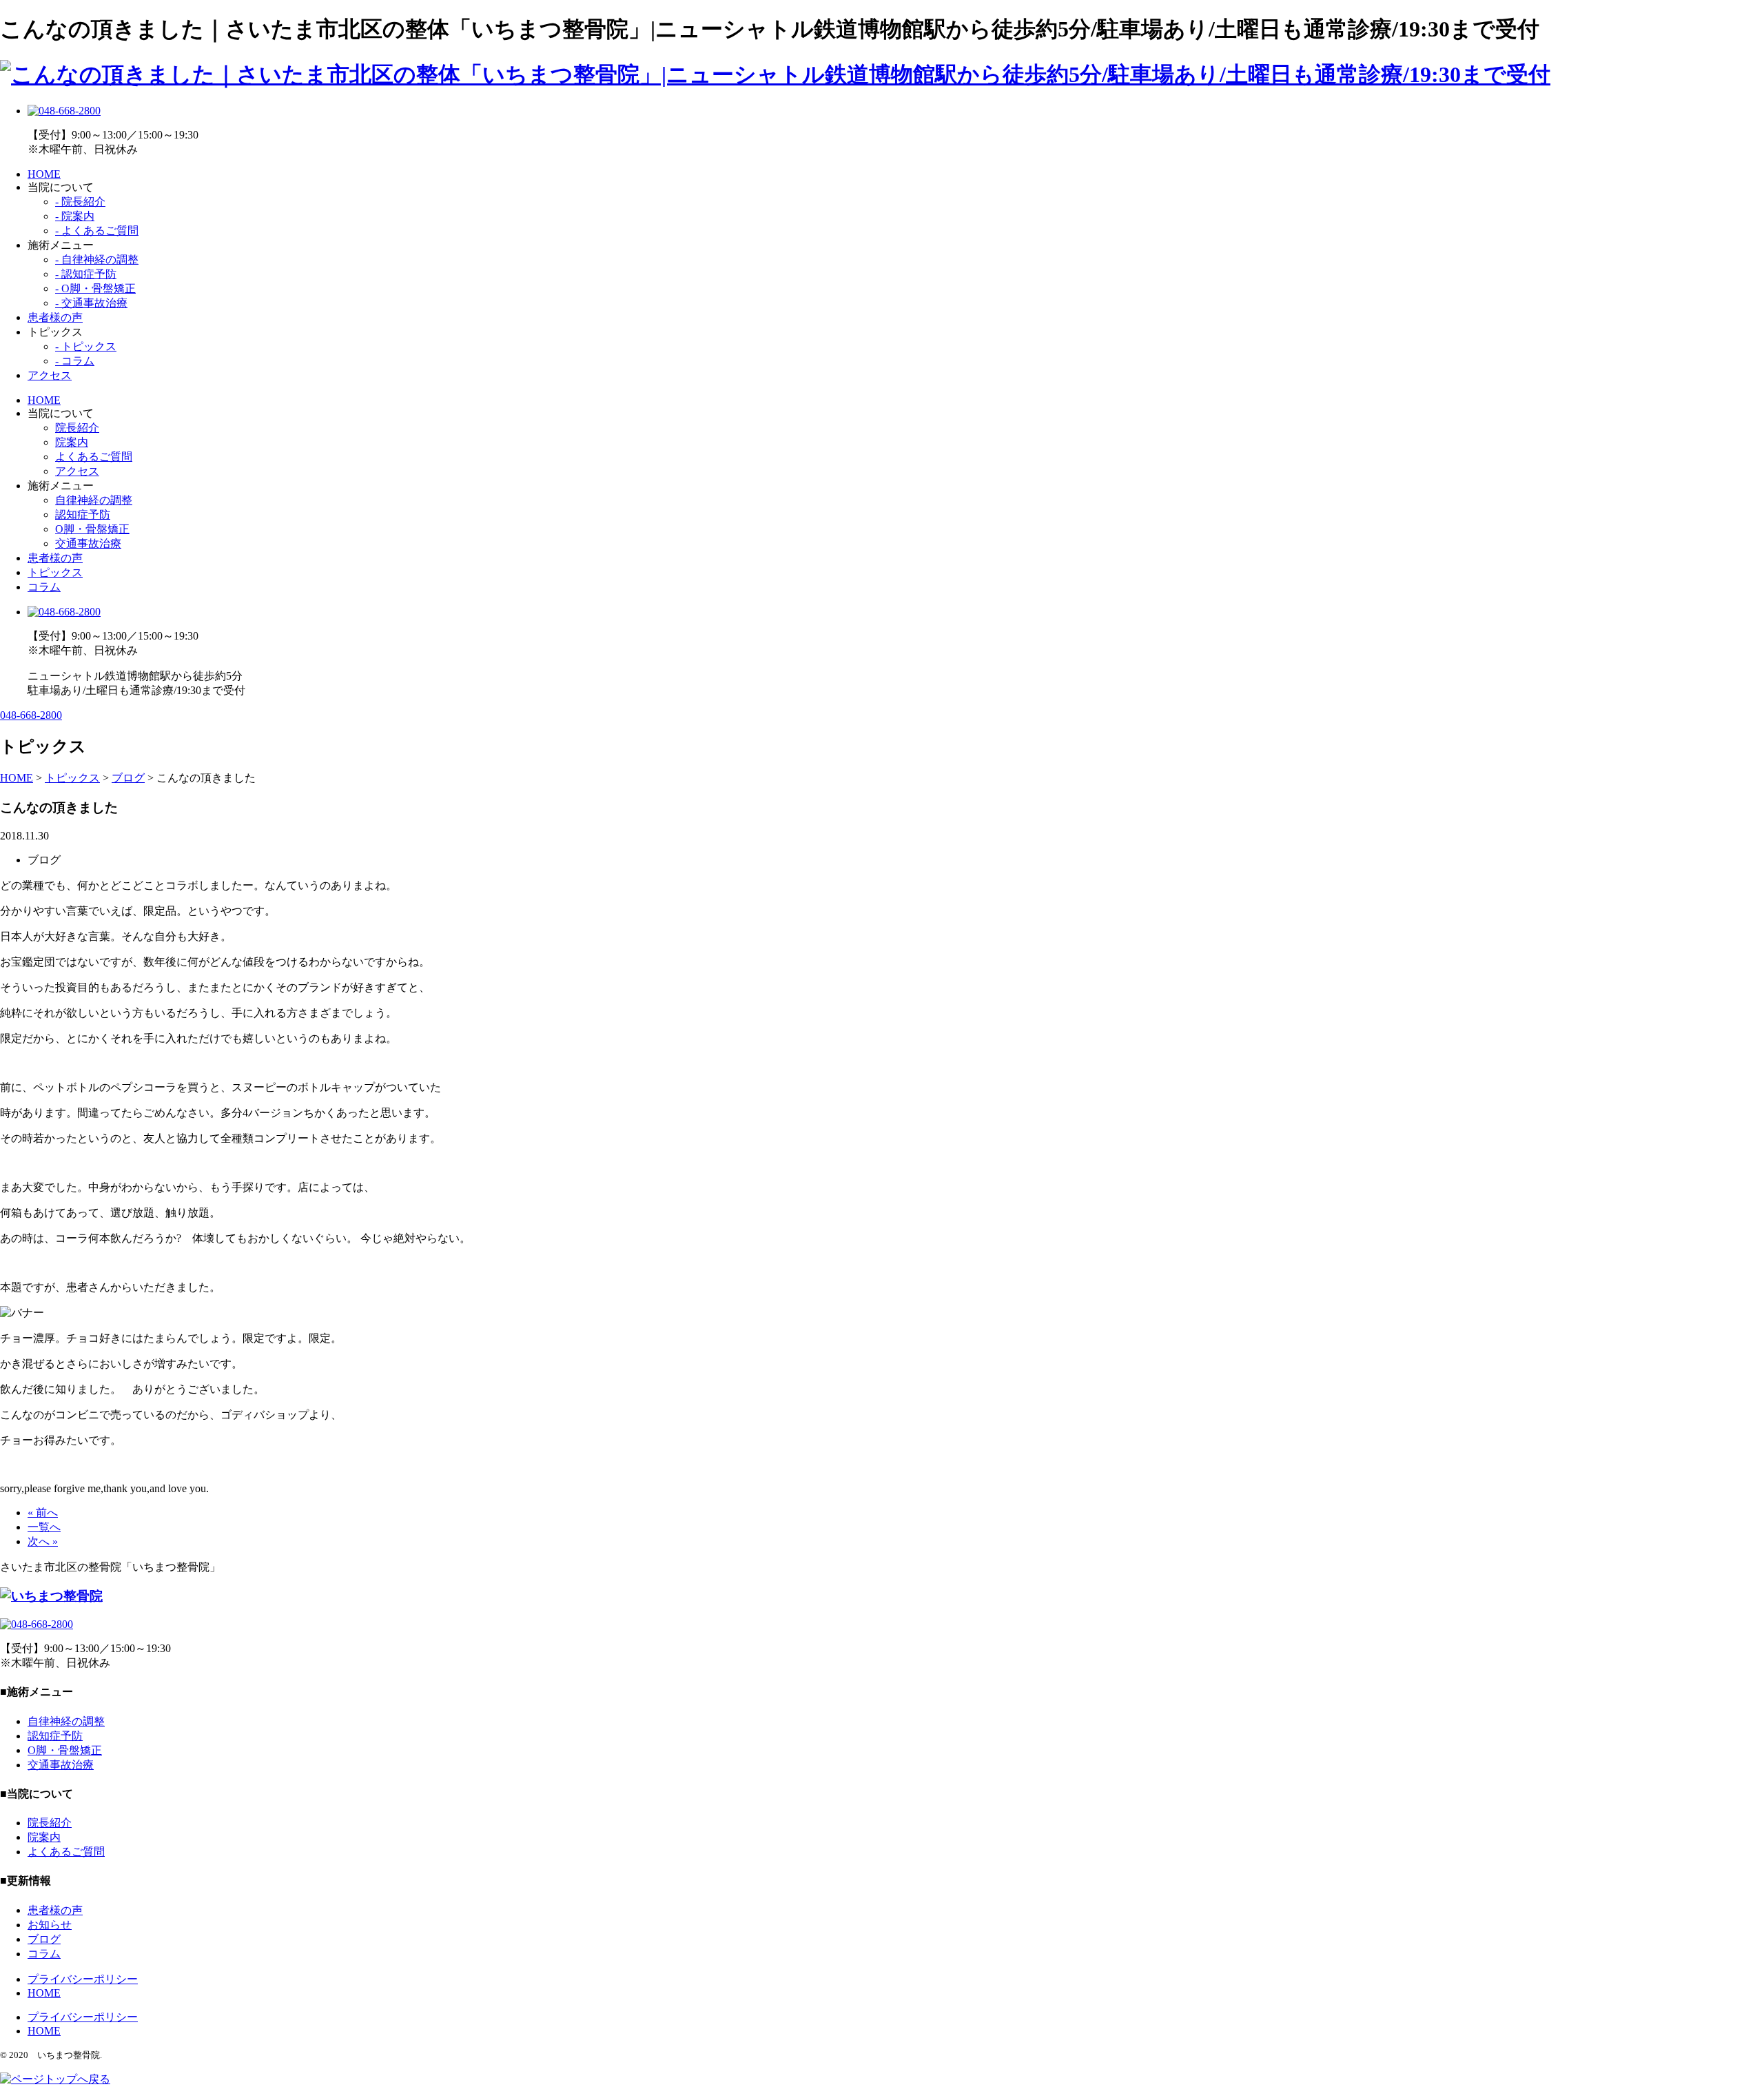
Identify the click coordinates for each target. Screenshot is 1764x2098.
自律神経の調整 (94, 500)
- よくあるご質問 (97, 231)
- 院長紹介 (80, 202)
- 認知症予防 (86, 274)
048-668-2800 (31, 715)
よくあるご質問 (94, 457)
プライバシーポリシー (83, 1979)
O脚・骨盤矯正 (92, 529)
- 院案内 (75, 216)
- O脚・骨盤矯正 (95, 288)
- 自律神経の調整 (97, 259)
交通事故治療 (88, 543)
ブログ (44, 1939)
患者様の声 (55, 317)
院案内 (72, 442)
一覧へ (44, 1527)
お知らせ (50, 1925)
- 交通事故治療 (91, 303)
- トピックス (86, 346)
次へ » (43, 1541)
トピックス (55, 572)
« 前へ (43, 1513)
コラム (44, 587)
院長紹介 (77, 428)
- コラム (75, 361)
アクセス (50, 375)
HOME (44, 174)
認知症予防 (83, 515)
